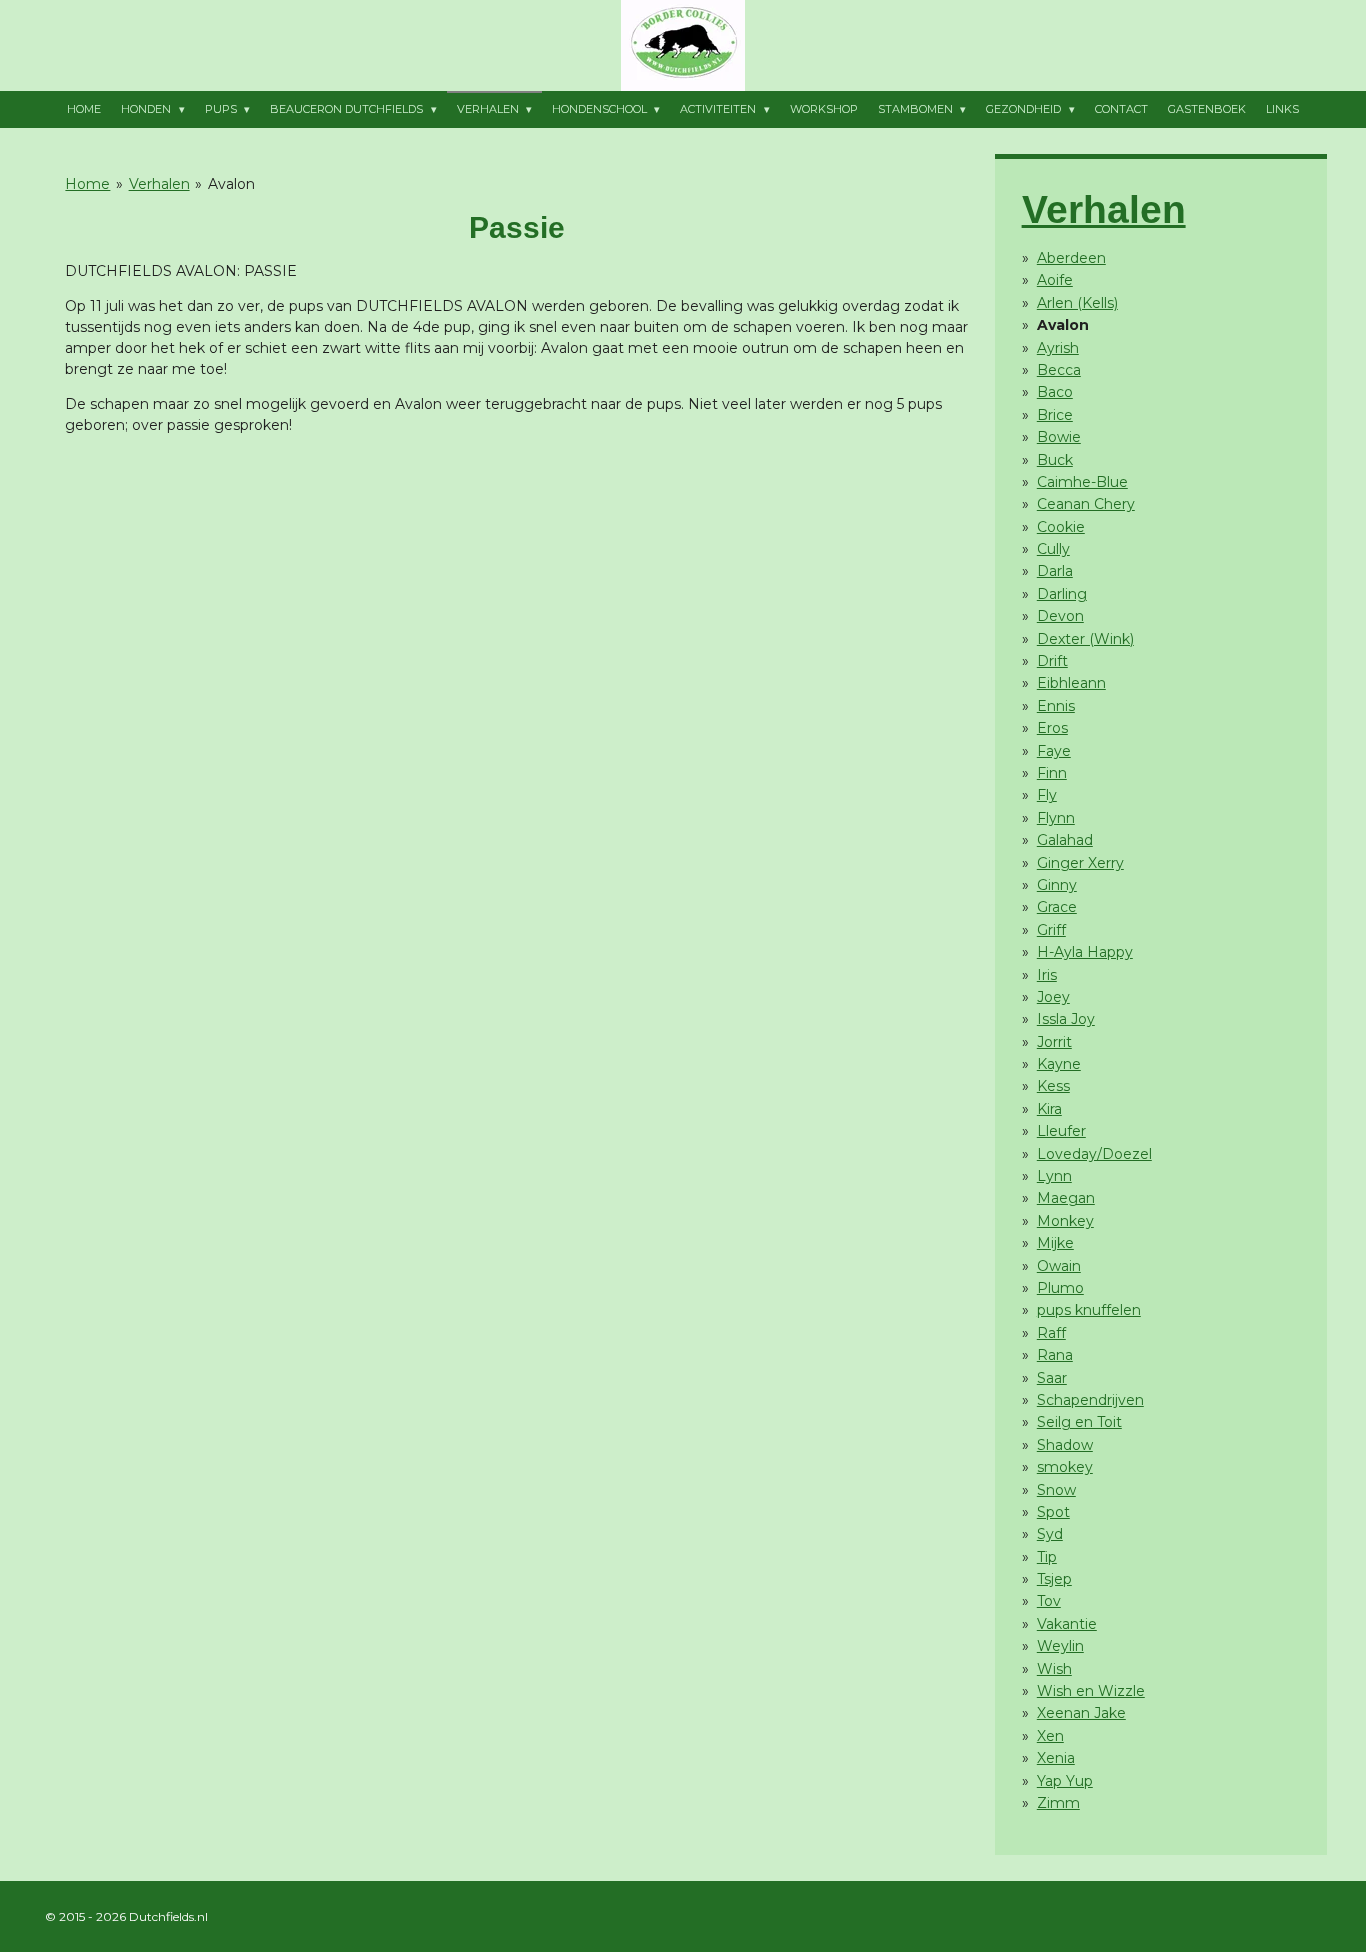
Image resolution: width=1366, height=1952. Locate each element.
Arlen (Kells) (1077, 303)
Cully (1053, 549)
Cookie (1061, 527)
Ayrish (1058, 348)
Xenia (1056, 1758)
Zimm (1058, 1803)
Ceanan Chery (1086, 504)
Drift (1052, 661)
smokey (1065, 1467)
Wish (1054, 1669)
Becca (1059, 370)
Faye (1054, 751)
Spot (1053, 1512)
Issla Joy (1066, 1019)
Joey (1053, 997)
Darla (1055, 571)
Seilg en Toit (1079, 1422)
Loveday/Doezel (1094, 1154)
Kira (1049, 1109)
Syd (1050, 1534)
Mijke (1055, 1243)
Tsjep (1054, 1579)
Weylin (1060, 1646)
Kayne (1059, 1064)
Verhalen (159, 184)
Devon (1060, 616)
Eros (1052, 728)
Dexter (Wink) (1085, 639)
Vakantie (1067, 1624)
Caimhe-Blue (1082, 482)
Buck (1055, 460)
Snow (1056, 1490)
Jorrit (1054, 1042)
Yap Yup (1065, 1781)
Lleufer (1061, 1131)
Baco (1055, 392)
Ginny (1057, 885)
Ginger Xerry (1080, 863)
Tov (1049, 1601)
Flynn (1056, 818)
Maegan (1066, 1198)
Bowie (1059, 437)
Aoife (1055, 280)
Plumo (1060, 1288)
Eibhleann (1071, 683)
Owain (1059, 1266)
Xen (1050, 1736)
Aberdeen (1071, 258)
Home (87, 184)
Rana (1055, 1355)
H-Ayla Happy (1085, 952)
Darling (1062, 594)
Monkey (1065, 1221)
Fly (1047, 795)
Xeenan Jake (1081, 1713)
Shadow (1065, 1445)
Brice (1055, 415)
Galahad (1065, 840)
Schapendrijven (1090, 1400)
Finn (1052, 773)
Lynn (1054, 1176)
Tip (1047, 1557)
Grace (1057, 907)
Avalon (231, 184)
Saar (1052, 1378)
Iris (1047, 975)
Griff (1051, 930)
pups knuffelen (1089, 1310)
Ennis (1056, 706)
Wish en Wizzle (1091, 1691)
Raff (1051, 1333)
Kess (1053, 1086)
